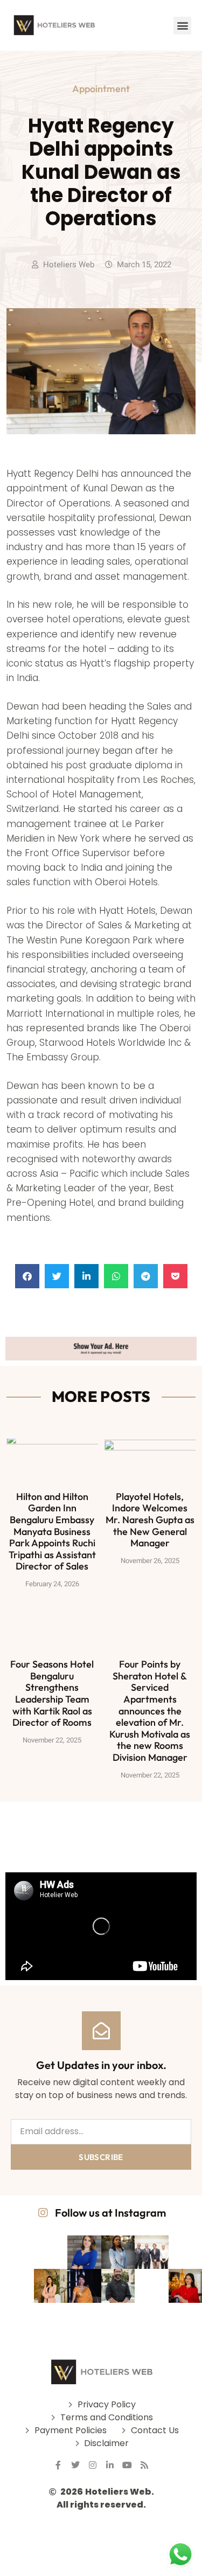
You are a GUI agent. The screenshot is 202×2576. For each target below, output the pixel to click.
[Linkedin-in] (110, 2465)
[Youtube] (127, 2465)
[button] (182, 26)
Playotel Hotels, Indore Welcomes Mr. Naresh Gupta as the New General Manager (150, 1520)
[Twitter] (75, 2465)
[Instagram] (93, 2465)
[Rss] (144, 2465)
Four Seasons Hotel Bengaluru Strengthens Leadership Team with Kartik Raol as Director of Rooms (52, 1693)
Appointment (101, 89)
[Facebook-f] (58, 2465)
